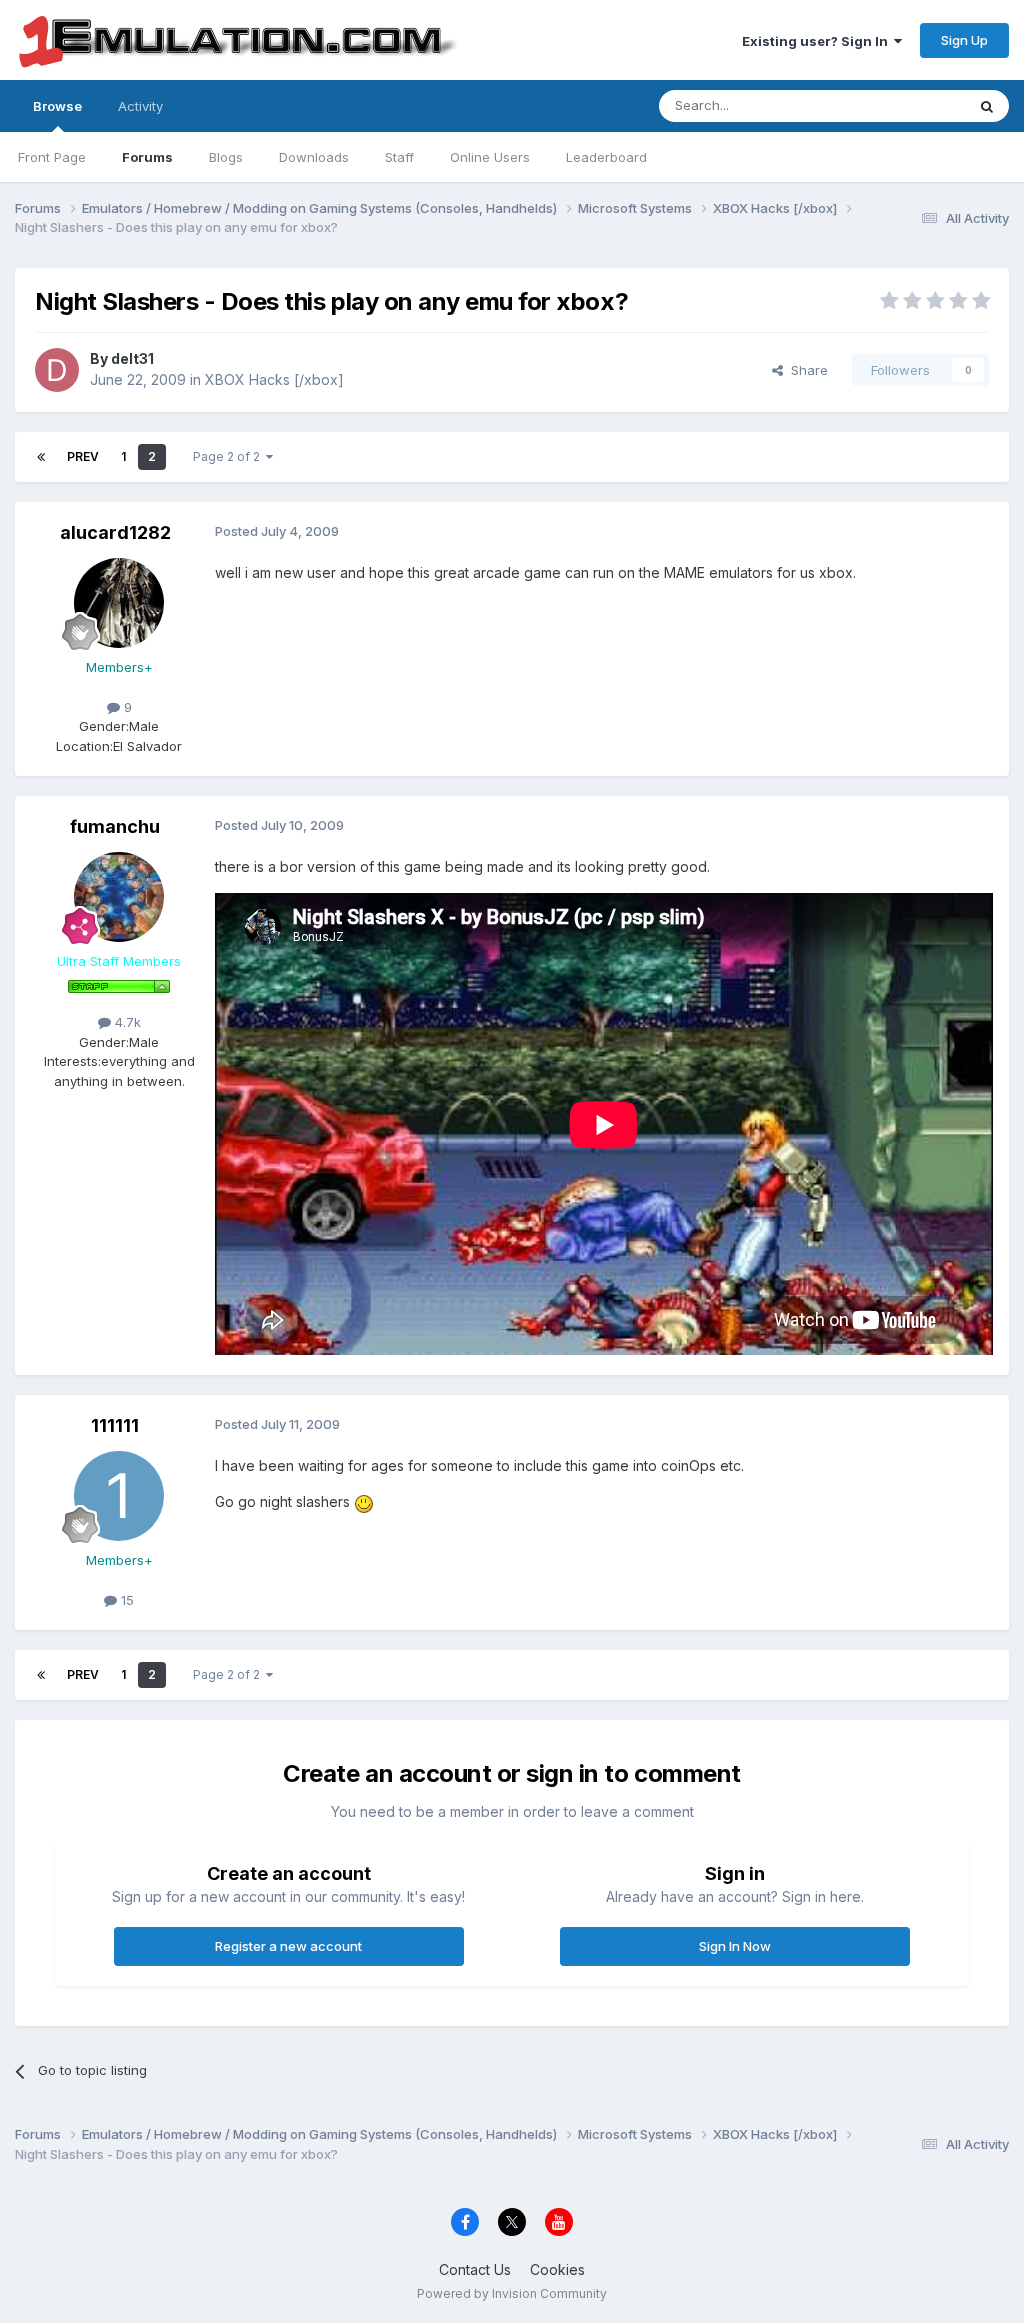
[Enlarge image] (364, 1501)
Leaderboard (606, 157)
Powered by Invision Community (512, 2293)
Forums (147, 157)
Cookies (557, 2269)
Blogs (226, 157)
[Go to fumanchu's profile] (119, 897)
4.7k (126, 1022)
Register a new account (288, 1946)
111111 (115, 1425)
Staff (399, 157)
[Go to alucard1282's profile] (119, 603)
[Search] (987, 106)
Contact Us (475, 2269)
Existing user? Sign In (818, 41)
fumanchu (115, 826)
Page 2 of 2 (229, 456)
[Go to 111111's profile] (119, 1496)
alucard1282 (115, 532)
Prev (83, 456)
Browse (57, 106)
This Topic (906, 105)
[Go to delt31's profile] (57, 370)
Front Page (52, 157)
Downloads (314, 157)
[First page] (41, 457)
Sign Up (964, 40)
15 (125, 1600)
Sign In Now (735, 1946)
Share (805, 370)
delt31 (132, 358)
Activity (140, 106)
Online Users (490, 157)
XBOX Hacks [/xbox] (274, 379)
